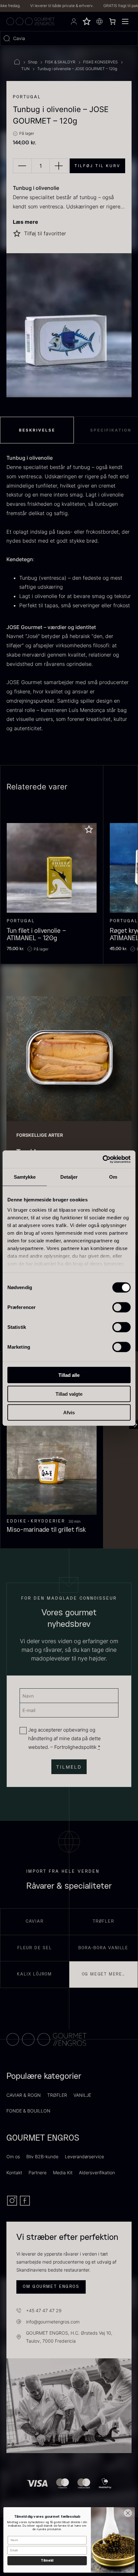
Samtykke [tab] (25, 1177)
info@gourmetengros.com (53, 2322)
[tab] (37, 430)
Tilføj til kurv (97, 166)
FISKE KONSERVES (100, 62)
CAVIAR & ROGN (24, 2095)
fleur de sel (35, 1948)
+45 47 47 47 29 (44, 2310)
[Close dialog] (128, 2513)
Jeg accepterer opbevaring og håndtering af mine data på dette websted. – (65, 1738)
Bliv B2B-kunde (42, 2156)
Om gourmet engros (51, 2287)
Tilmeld (47, 2561)
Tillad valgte (69, 1394)
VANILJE (82, 2095)
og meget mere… (103, 1974)
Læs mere (26, 222)
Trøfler (103, 1921)
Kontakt (14, 2172)
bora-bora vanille (103, 1948)
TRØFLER (57, 2095)
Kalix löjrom (34, 1974)
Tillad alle (69, 1375)
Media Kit (63, 2172)
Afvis (69, 1413)
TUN (25, 69)
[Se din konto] (74, 21)
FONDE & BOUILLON (28, 2111)
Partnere (38, 2172)
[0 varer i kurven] (112, 21)
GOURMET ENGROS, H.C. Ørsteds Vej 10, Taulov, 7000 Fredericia (69, 2337)
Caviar (35, 1921)
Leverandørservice (84, 2156)
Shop (33, 62)
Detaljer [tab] (69, 1177)
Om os (13, 2156)
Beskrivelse (37, 430)
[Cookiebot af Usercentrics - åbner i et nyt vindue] (103, 1159)
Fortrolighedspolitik (75, 1747)
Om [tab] (113, 1177)
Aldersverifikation (97, 2172)
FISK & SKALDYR (60, 62)
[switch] (121, 1307)
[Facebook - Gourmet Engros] (25, 2204)
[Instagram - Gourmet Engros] (13, 2204)
